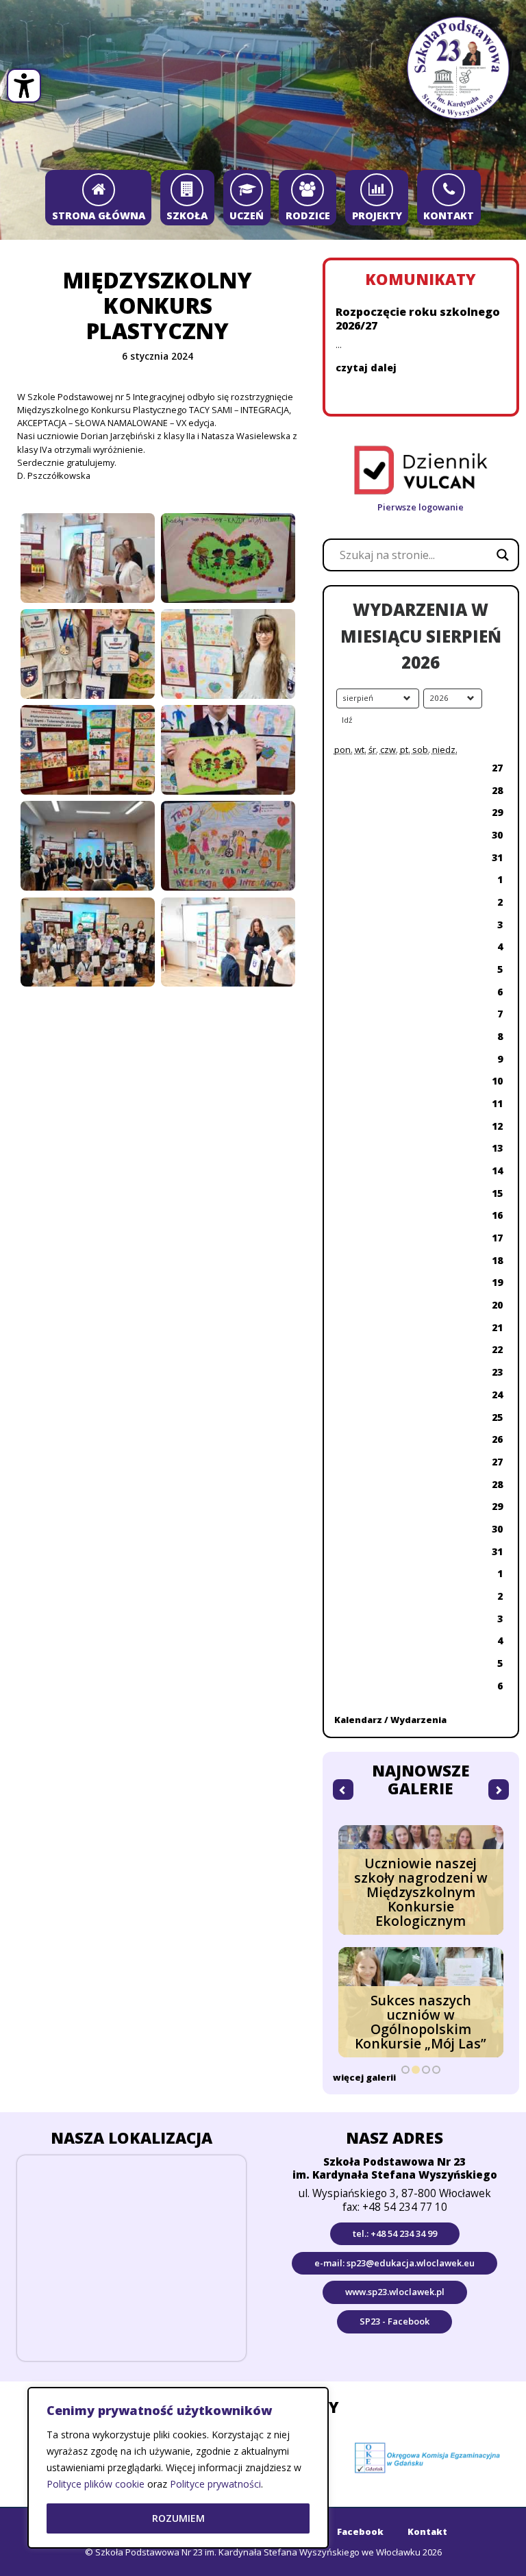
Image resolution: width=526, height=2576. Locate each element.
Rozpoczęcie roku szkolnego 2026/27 (418, 319)
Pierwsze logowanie (421, 507)
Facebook (360, 2531)
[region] (178, 2468)
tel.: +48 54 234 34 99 (395, 2233)
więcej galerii (364, 2077)
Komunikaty (421, 279)
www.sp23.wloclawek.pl (395, 2292)
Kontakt (427, 2531)
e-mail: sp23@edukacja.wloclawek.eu (394, 2263)
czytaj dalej (366, 368)
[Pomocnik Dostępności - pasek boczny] (24, 86)
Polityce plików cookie (96, 2484)
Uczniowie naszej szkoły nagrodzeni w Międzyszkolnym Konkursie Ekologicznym (421, 1892)
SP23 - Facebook (394, 2321)
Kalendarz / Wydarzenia (390, 1720)
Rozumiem (178, 2518)
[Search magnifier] (503, 555)
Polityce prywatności (215, 2484)
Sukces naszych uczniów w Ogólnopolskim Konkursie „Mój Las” (421, 2022)
